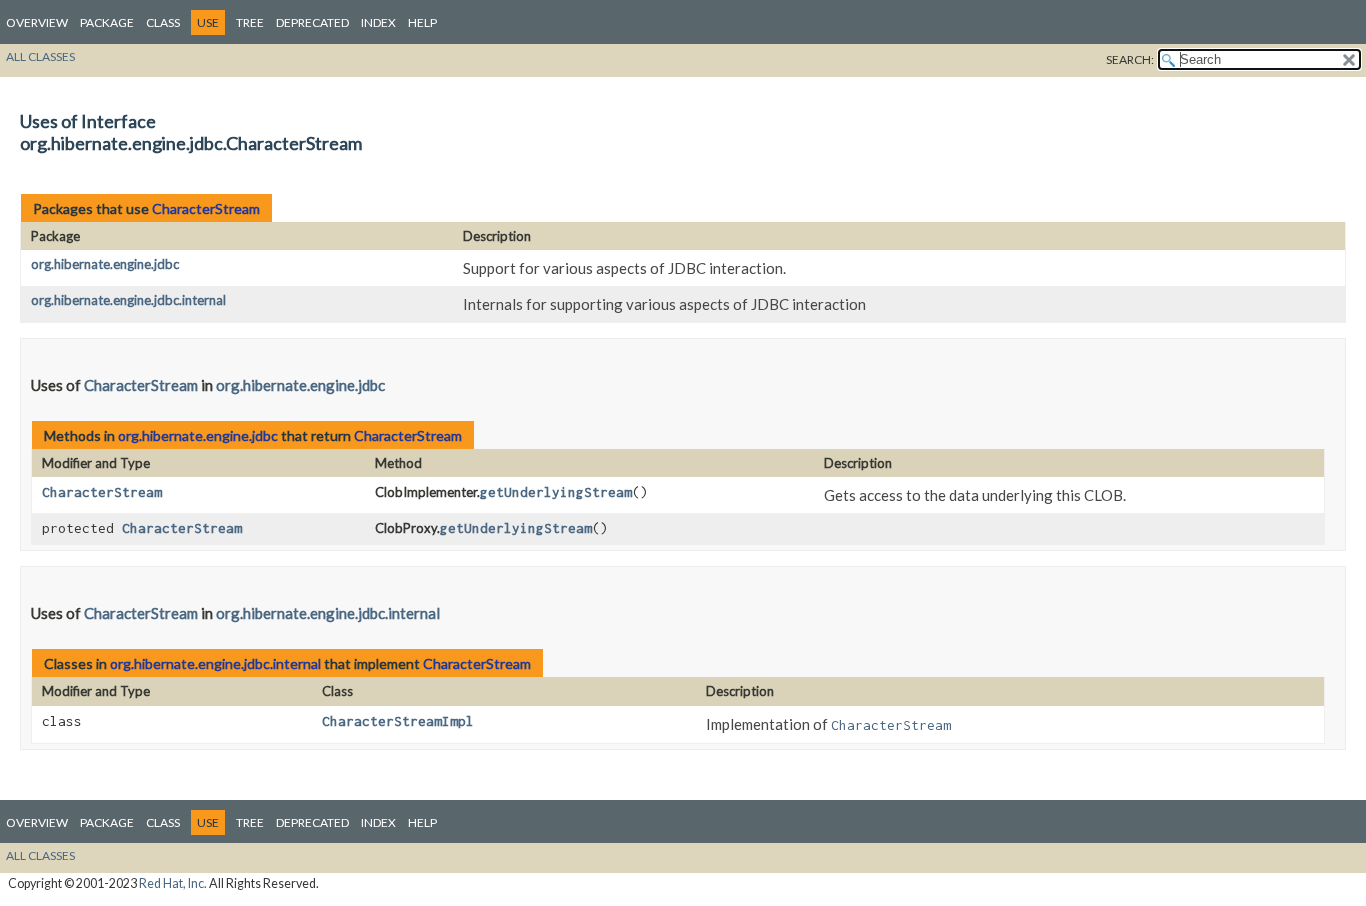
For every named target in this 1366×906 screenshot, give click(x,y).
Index (378, 22)
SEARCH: (1130, 59)
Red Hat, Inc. (173, 883)
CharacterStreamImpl (398, 721)
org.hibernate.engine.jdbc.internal (128, 300)
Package (107, 22)
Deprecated (312, 22)
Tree (250, 22)
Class (163, 22)
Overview (37, 22)
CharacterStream (206, 208)
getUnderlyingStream (556, 492)
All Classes (40, 56)
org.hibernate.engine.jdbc (105, 264)
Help (422, 22)
